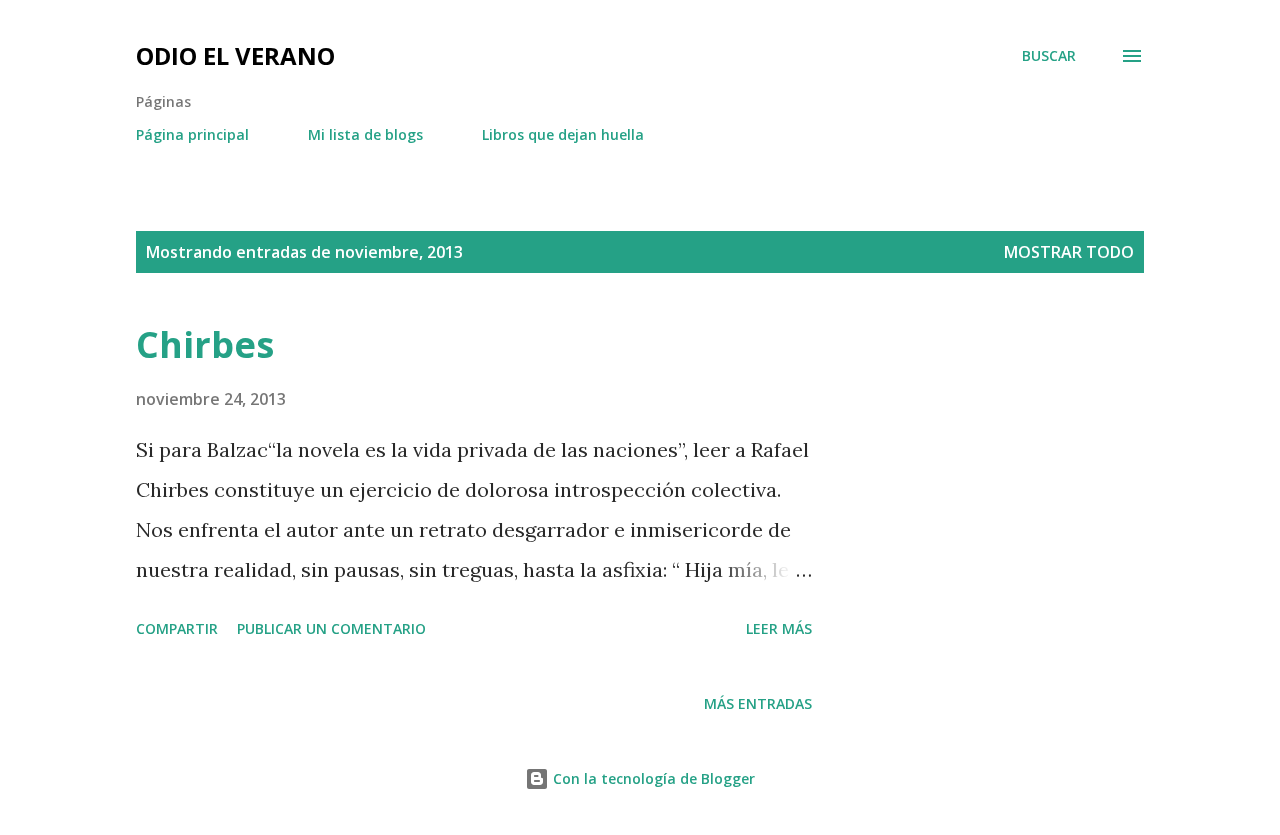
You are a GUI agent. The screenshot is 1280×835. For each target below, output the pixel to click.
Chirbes (205, 344)
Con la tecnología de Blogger (652, 778)
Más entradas (758, 703)
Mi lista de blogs (365, 134)
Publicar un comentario (331, 628)
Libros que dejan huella (563, 134)
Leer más (779, 628)
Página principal (192, 134)
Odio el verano (235, 55)
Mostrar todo (1069, 252)
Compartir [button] (177, 628)
